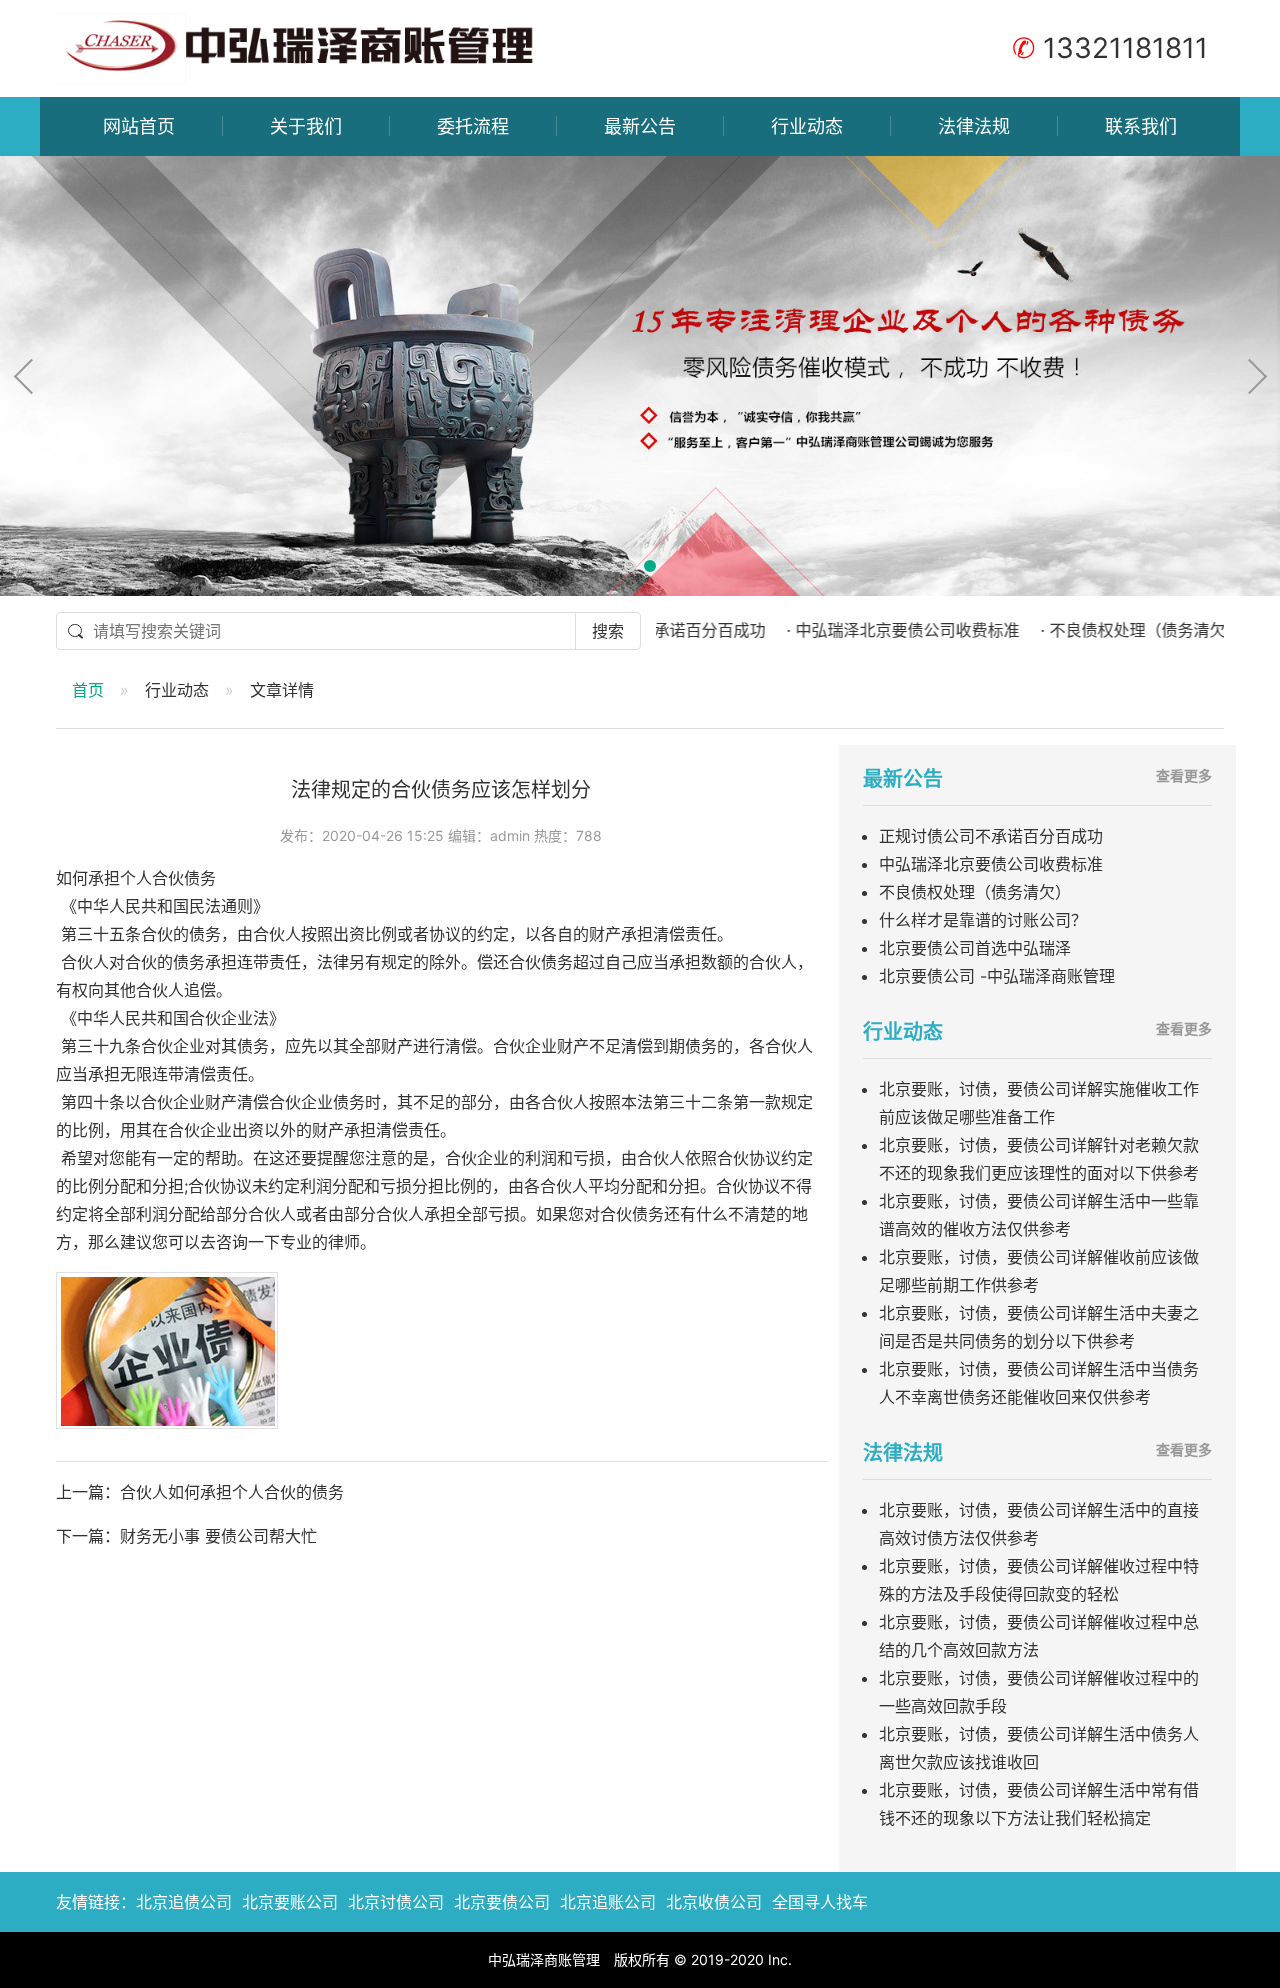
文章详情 (282, 690)
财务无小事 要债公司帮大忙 (218, 1536)
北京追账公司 (608, 1902)
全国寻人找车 (820, 1902)
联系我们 (1141, 126)
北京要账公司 (290, 1902)
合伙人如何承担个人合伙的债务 (232, 1492)
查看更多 (1184, 775)
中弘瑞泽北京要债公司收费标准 (991, 864)
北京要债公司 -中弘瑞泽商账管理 (997, 976)
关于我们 (306, 126)
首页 (88, 690)
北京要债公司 (502, 1902)
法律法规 (974, 126)
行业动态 (807, 126)
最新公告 (640, 126)
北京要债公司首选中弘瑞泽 (975, 948)
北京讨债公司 (396, 1902)
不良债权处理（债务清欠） (975, 892)
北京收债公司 (714, 1902)
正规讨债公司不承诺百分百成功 (991, 836)
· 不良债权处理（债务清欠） (1089, 630)
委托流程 (473, 126)
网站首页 (139, 126)
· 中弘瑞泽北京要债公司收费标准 (851, 630)
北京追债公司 (184, 1902)
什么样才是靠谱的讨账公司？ (983, 920)
